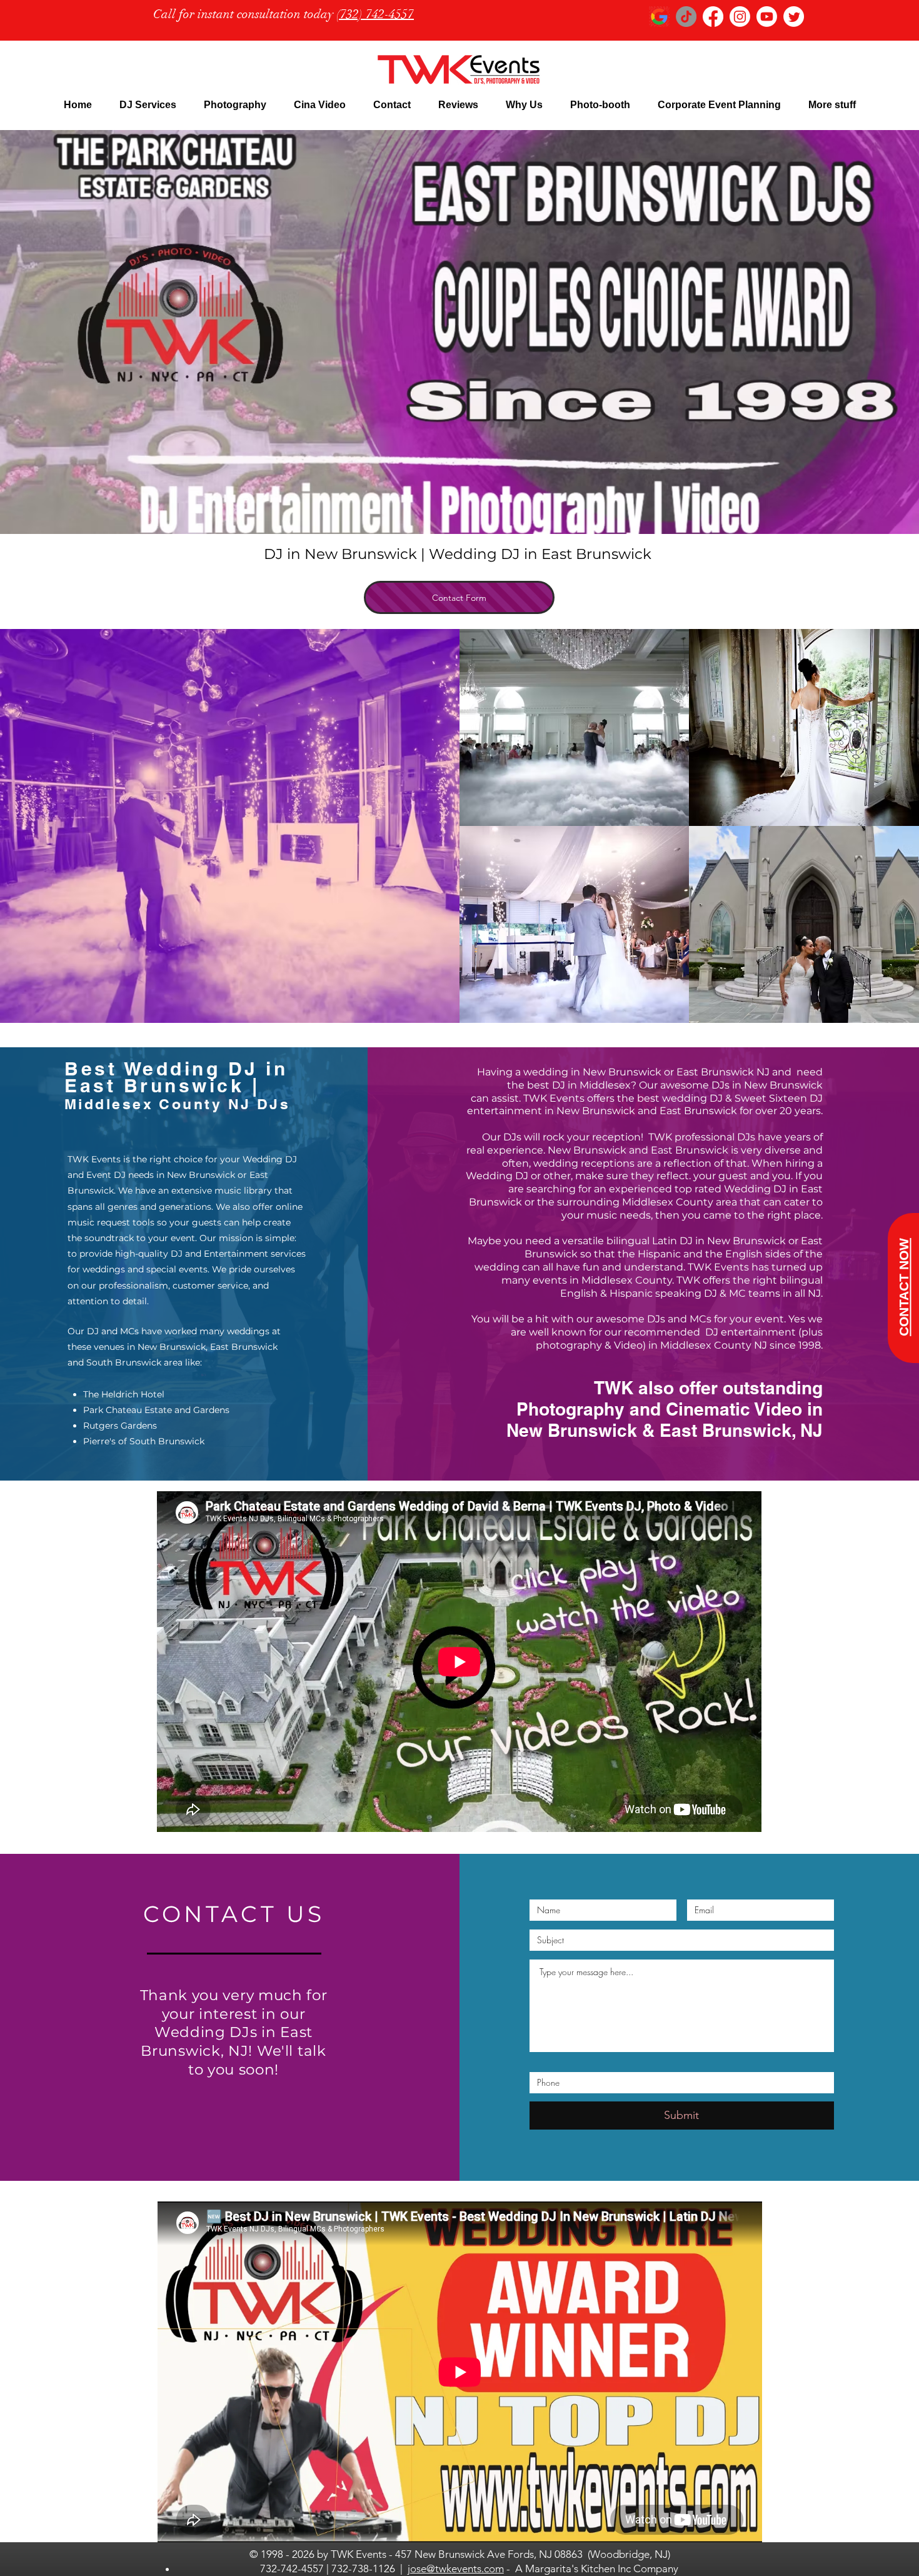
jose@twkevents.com (456, 2568)
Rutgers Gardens (120, 1426)
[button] (148, 105)
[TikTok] (686, 17)
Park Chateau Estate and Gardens (156, 1410)
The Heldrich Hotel (124, 1394)
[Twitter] (794, 17)
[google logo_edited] (659, 17)
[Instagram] (740, 17)
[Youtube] (767, 17)
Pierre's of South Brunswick (144, 1441)
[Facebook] (713, 17)
